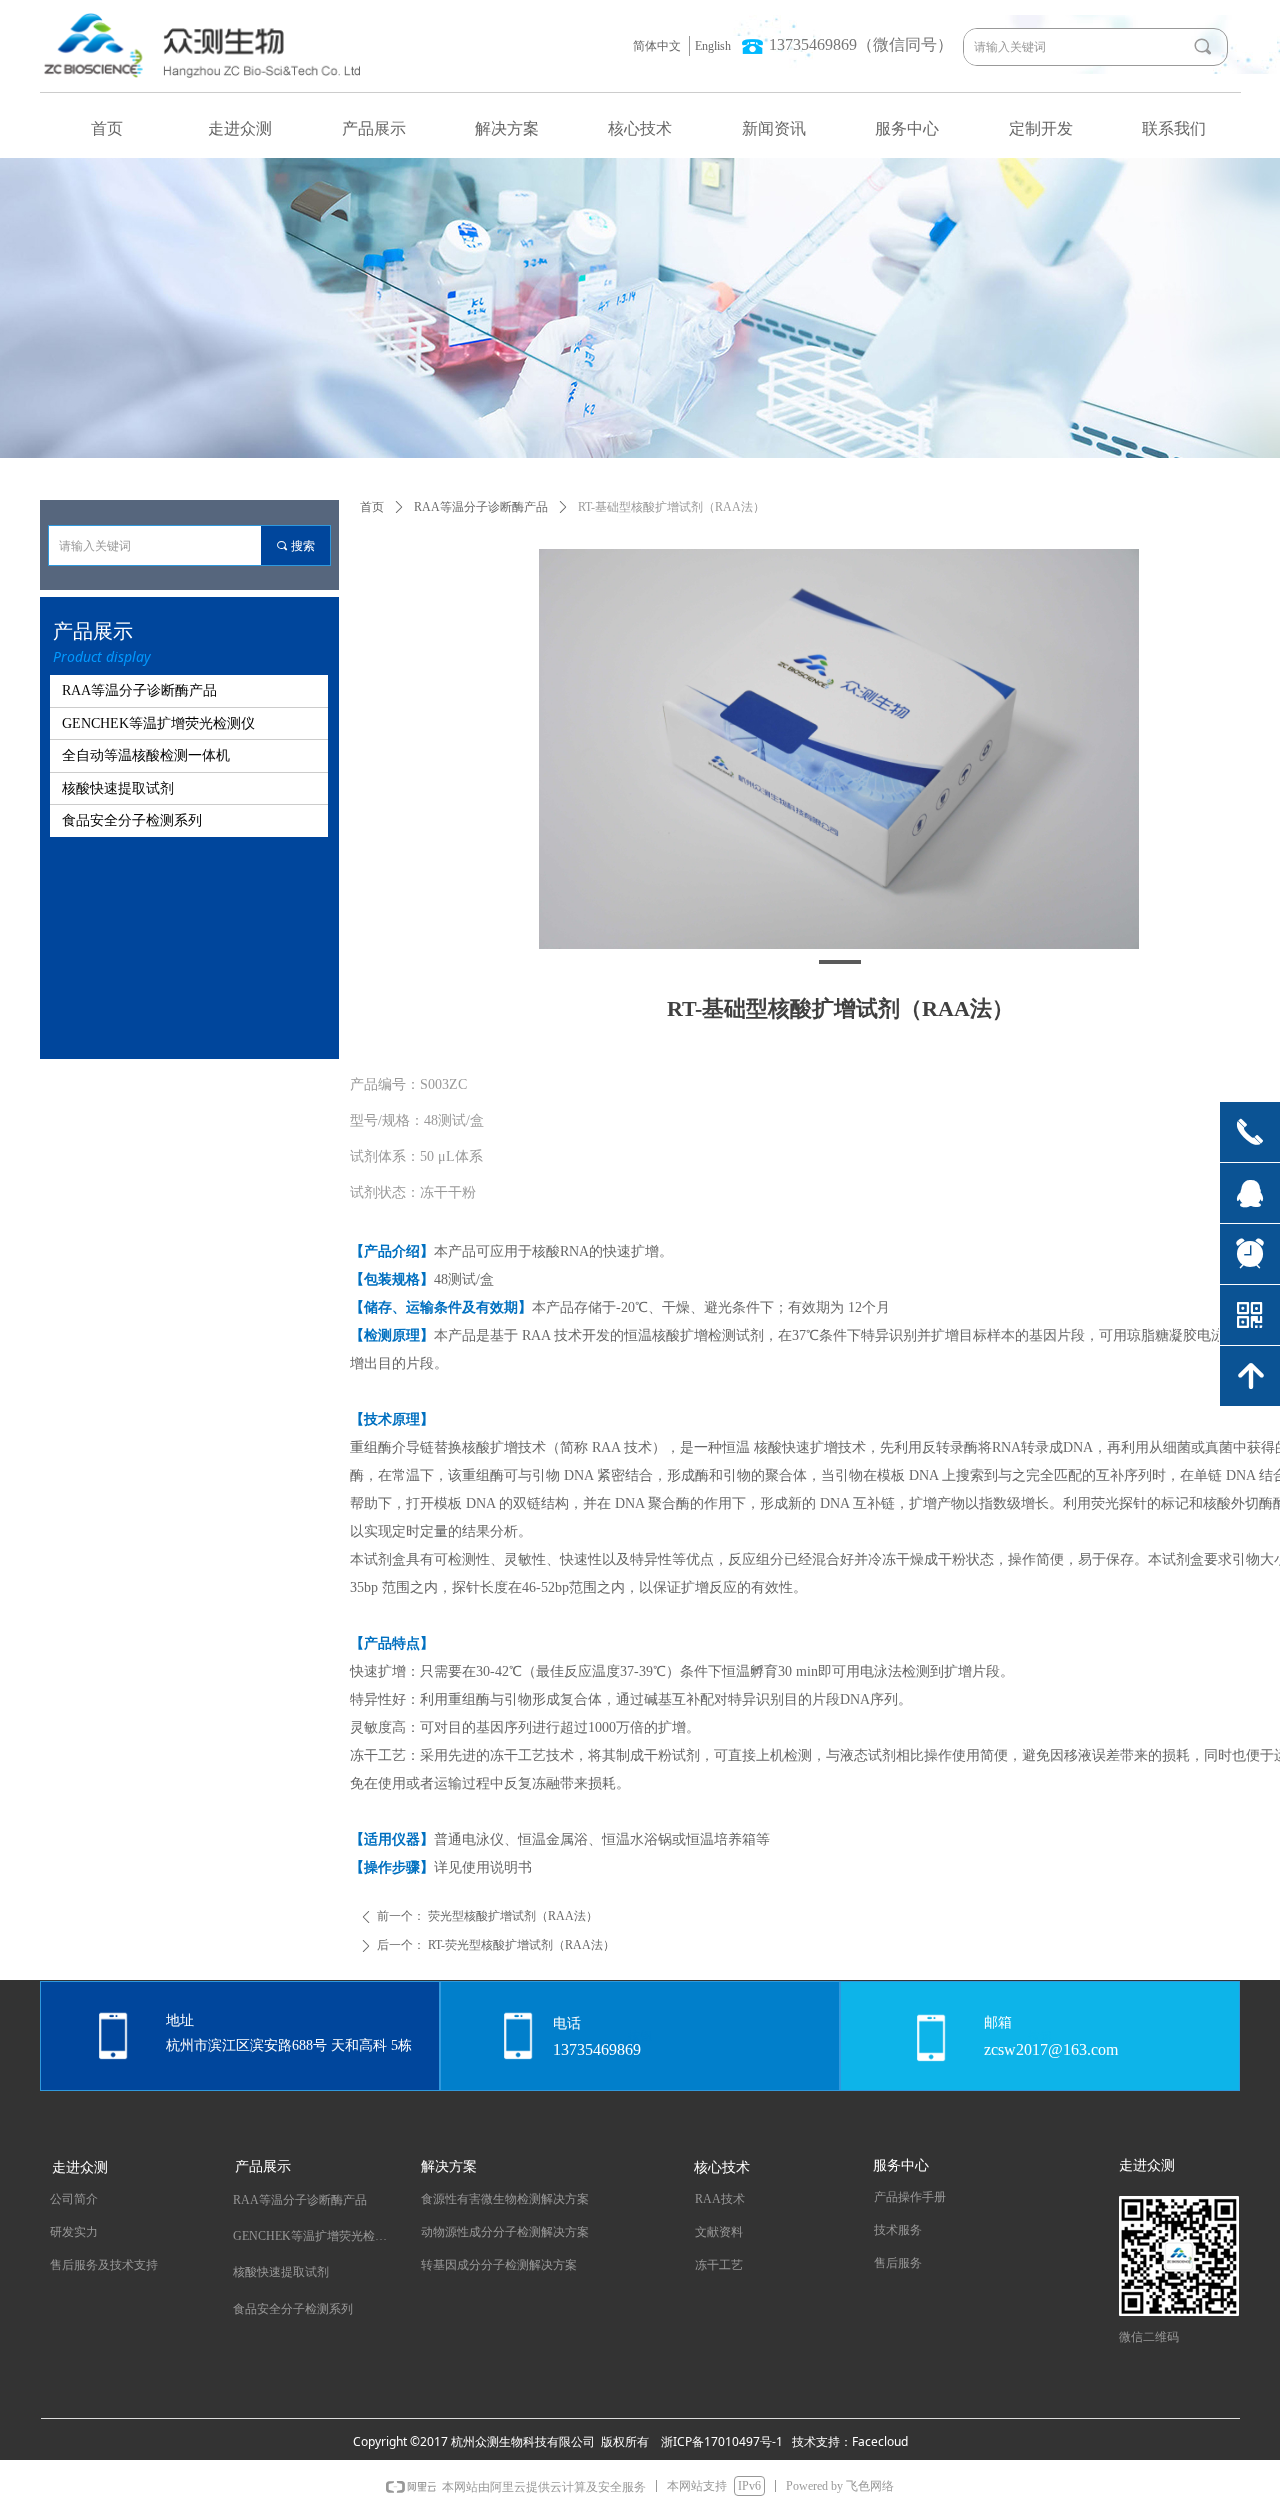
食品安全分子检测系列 (132, 820)
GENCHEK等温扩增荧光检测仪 (158, 723)
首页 (372, 507)
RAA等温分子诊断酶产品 (481, 507)
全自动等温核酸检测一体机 (146, 755)
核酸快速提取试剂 (118, 788)
